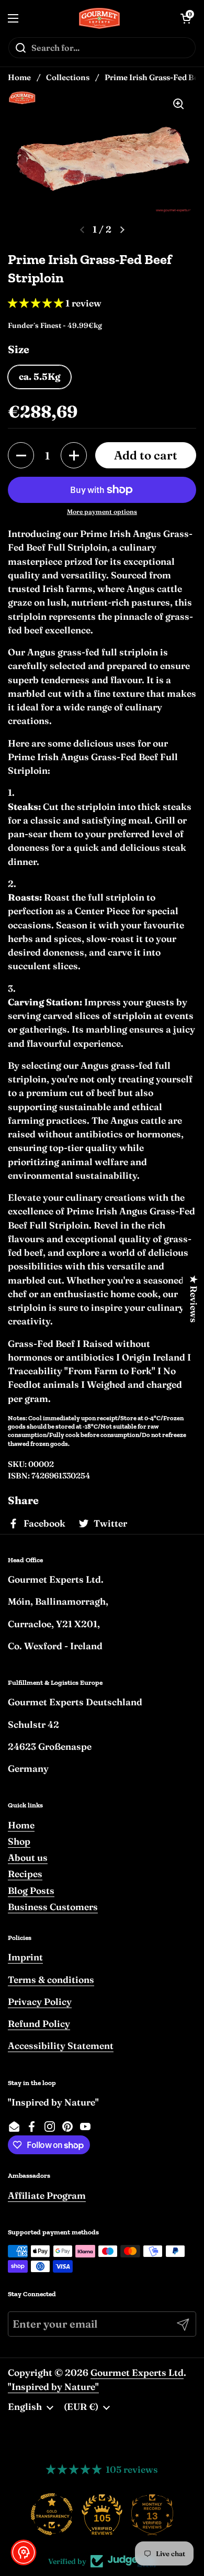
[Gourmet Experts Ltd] (100, 18)
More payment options (102, 512)
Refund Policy (39, 2024)
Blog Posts (31, 1890)
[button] (21, 455)
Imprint (25, 1957)
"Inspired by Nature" (53, 2387)
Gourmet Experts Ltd (137, 2372)
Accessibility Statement (61, 2046)
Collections (68, 77)
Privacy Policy (40, 2002)
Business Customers (53, 1907)
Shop (19, 1841)
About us (28, 1857)
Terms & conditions (51, 1980)
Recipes (25, 1874)
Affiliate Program (47, 2195)
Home (19, 77)
